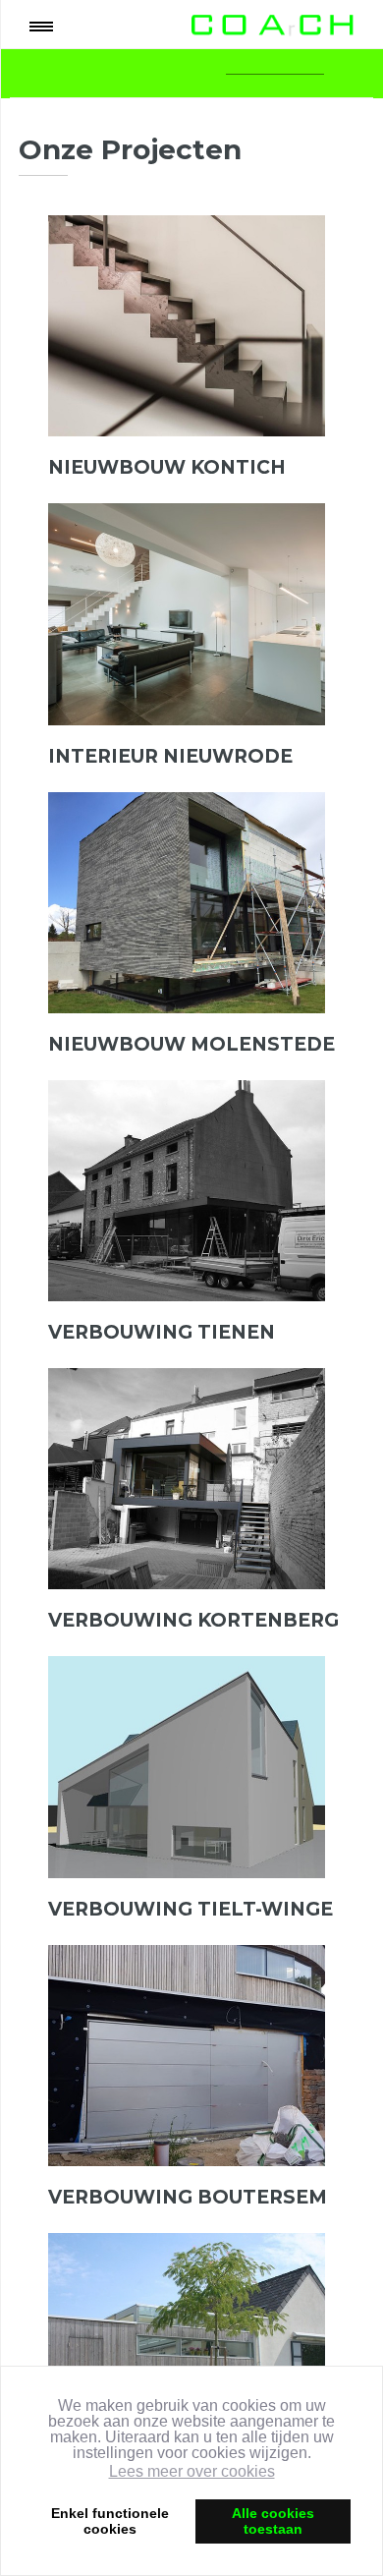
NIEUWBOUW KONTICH (167, 467)
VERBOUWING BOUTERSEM (188, 2197)
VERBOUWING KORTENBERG (193, 1620)
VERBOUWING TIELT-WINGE (191, 1909)
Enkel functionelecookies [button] (110, 2521)
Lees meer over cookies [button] (192, 2471)
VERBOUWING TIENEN (162, 1332)
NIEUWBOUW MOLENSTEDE (191, 1044)
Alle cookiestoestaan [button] (273, 2521)
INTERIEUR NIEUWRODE (170, 756)
